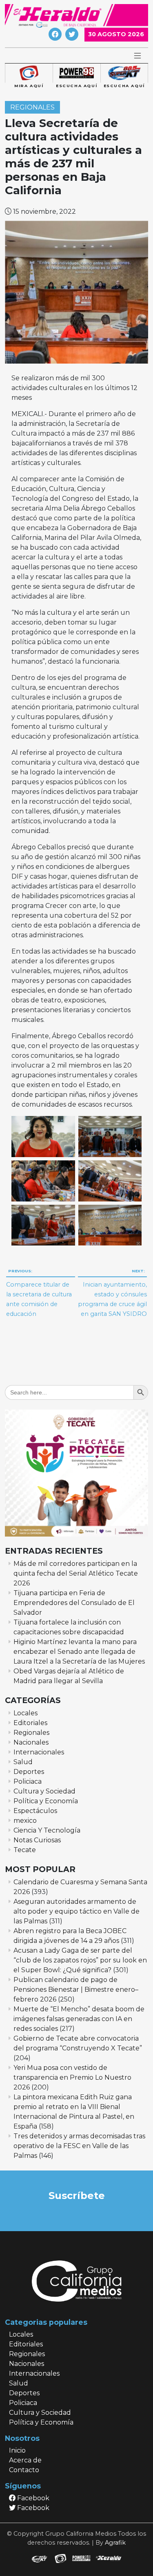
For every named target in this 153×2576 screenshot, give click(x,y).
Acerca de (25, 2460)
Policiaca (28, 1781)
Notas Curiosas (37, 1840)
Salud (23, 1762)
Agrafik (115, 2543)
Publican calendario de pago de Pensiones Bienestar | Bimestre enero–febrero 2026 (76, 1990)
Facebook (32, 2498)
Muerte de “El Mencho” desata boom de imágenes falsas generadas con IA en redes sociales (79, 2019)
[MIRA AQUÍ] (29, 73)
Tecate (25, 1850)
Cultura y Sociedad (44, 1791)
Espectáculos (35, 1811)
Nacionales (31, 1742)
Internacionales (39, 1752)
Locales (25, 1713)
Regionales (32, 107)
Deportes (29, 1772)
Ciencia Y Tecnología (47, 1830)
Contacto (24, 2470)
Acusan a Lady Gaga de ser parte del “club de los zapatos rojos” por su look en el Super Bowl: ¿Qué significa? (80, 1960)
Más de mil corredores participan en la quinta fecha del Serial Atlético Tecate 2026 (76, 1573)
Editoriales (30, 1723)
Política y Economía (46, 1801)
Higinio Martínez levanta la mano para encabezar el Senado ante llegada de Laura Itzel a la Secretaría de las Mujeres (79, 1652)
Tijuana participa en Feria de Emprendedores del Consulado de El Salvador (74, 1603)
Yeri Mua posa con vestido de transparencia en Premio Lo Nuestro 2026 (72, 2077)
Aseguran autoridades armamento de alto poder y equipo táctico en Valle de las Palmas (76, 1911)
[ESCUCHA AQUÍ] (76, 73)
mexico (25, 1821)
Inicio (17, 2450)
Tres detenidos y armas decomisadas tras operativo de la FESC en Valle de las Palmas (79, 2146)
